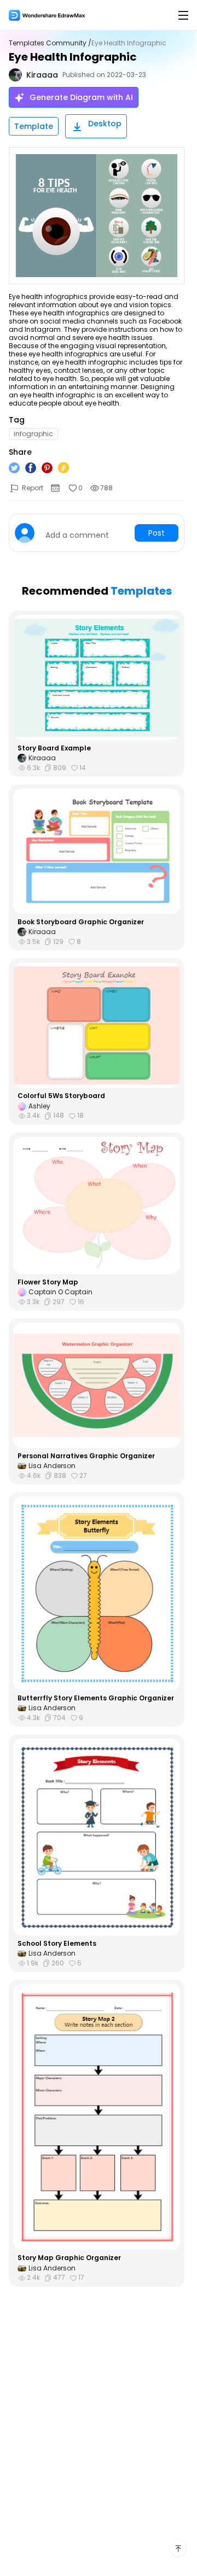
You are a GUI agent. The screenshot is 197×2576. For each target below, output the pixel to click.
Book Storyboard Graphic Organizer (81, 922)
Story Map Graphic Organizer (69, 2258)
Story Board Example (54, 748)
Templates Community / (50, 43)
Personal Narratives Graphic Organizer (86, 1456)
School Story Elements (57, 1944)
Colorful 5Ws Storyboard (61, 1096)
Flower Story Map (48, 1282)
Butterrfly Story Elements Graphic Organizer (96, 1698)
